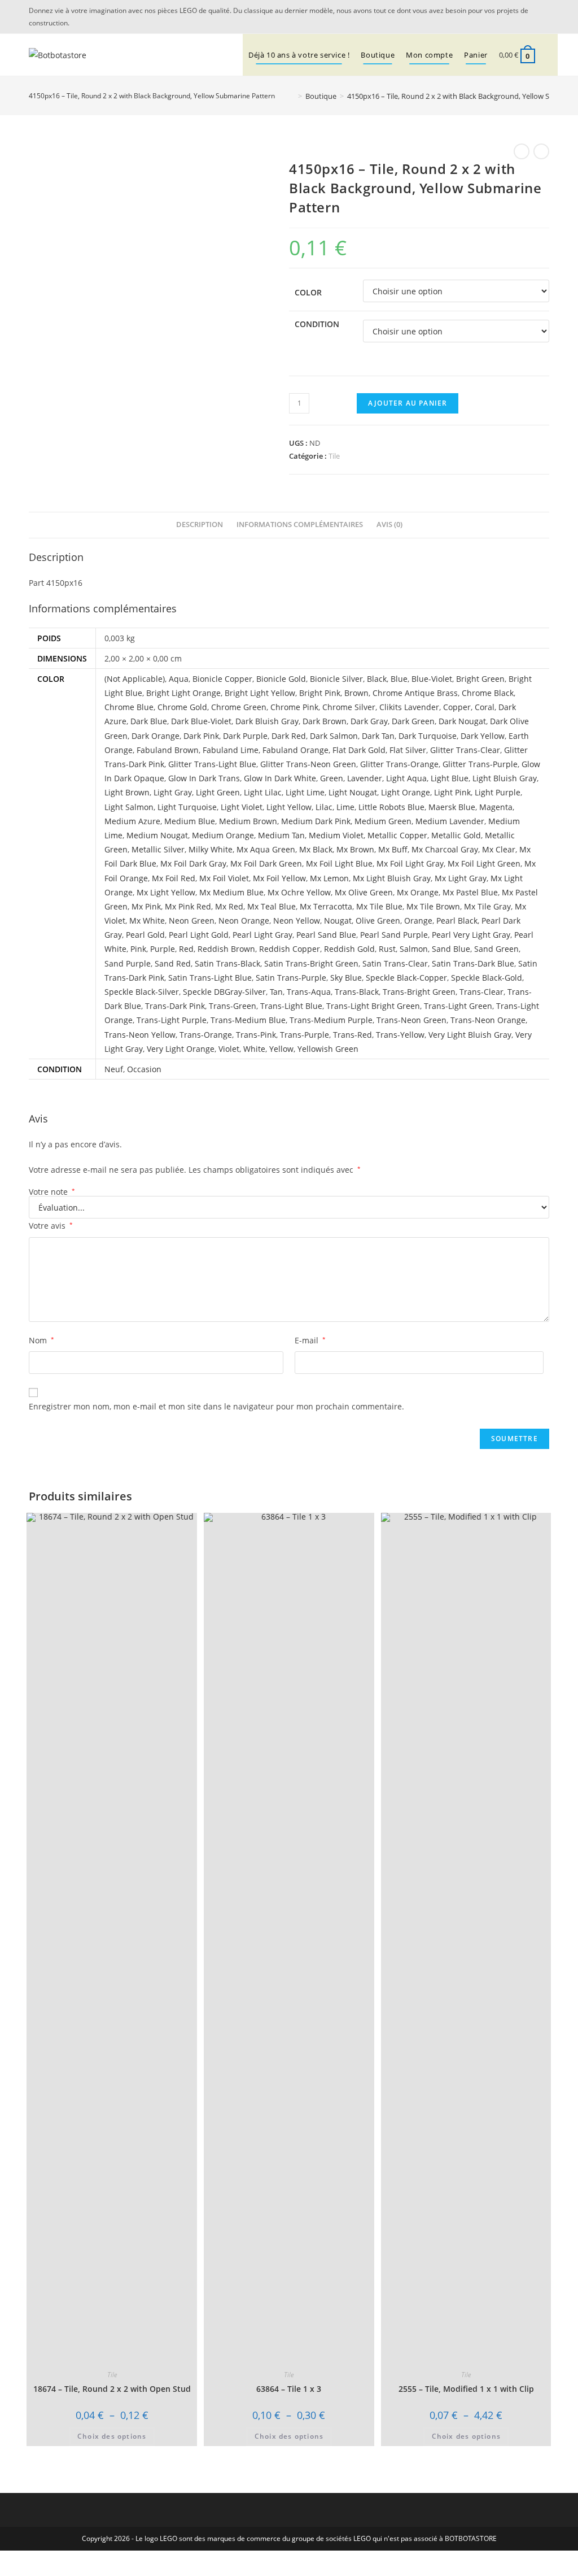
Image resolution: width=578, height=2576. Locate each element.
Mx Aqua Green (266, 849)
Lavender (365, 778)
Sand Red (173, 963)
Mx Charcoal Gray (445, 849)
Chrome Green (239, 707)
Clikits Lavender (409, 707)
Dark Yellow (483, 736)
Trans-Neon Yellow (140, 1035)
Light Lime (305, 792)
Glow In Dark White (280, 778)
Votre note (52, 1192)
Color (308, 292)
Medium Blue (190, 821)
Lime (345, 807)
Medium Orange (223, 835)
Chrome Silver (349, 707)
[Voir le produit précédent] (522, 151)
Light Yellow (289, 807)
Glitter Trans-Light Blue (212, 764)
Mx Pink (146, 906)
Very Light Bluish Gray (470, 1035)
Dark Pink (201, 736)
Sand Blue (451, 949)
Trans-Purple (305, 1035)
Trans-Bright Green (419, 992)
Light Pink (452, 792)
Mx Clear (499, 849)
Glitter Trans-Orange (399, 764)
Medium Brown (248, 821)
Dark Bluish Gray (267, 721)
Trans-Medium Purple (331, 1020)
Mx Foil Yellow (279, 878)
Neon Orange (244, 921)
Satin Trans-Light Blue (210, 978)
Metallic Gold (456, 835)
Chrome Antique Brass (415, 693)
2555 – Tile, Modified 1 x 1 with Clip (466, 2389)
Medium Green (383, 821)
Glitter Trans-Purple (480, 764)
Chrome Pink (294, 707)
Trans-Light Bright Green (373, 1006)
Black (377, 679)
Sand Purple (128, 963)
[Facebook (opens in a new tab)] (543, 17)
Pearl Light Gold (199, 935)
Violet (229, 1049)
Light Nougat (353, 792)
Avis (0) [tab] (389, 525)
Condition (317, 324)
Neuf (114, 1069)
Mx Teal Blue (272, 906)
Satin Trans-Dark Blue (473, 963)
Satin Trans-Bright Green (311, 963)
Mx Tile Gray (487, 906)
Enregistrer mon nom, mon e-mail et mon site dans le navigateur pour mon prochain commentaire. (216, 1406)
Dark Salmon (334, 736)
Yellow (281, 1049)
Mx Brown (355, 849)
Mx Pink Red (188, 906)
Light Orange (406, 792)
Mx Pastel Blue (470, 892)
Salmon (414, 949)
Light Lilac (263, 792)
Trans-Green (233, 1006)
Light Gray (173, 792)
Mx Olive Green (364, 892)
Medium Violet (336, 835)
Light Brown (127, 792)
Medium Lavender (450, 821)
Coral (485, 707)
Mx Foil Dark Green (266, 863)
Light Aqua (406, 778)
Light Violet (242, 807)
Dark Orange (156, 736)
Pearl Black (457, 921)
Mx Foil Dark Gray (193, 863)
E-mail (310, 1340)
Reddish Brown (226, 949)
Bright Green (480, 679)
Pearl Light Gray (262, 935)
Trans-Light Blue (291, 1006)
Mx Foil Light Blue (339, 863)
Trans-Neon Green (411, 1020)
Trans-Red (353, 1035)
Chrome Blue (129, 707)
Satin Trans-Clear (395, 963)
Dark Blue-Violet (201, 721)
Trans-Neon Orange (488, 1020)
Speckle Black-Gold (487, 978)
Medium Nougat (157, 835)
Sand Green (496, 949)
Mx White (147, 921)
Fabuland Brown (168, 750)
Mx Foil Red (174, 878)
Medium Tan (281, 835)
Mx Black (316, 849)
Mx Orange (418, 892)
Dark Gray (369, 721)
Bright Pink (320, 693)
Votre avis (51, 1226)
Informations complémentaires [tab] (300, 525)
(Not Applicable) (135, 679)
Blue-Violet (432, 679)
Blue (399, 679)
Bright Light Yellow (260, 693)
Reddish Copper (290, 949)
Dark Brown (325, 721)
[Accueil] (292, 96)
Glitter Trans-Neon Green (308, 764)
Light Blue (450, 778)
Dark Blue (149, 721)
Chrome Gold (182, 707)
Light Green (218, 792)
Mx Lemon (329, 878)
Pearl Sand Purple (394, 935)
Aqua (179, 679)
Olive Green (378, 921)
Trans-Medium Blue (248, 1020)
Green (332, 778)
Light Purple (498, 792)
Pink (138, 949)
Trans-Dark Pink (175, 1006)
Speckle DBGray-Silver (224, 992)
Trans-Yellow (400, 1035)
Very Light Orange (181, 1049)
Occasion (144, 1069)
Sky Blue (346, 978)
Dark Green (413, 721)
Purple (163, 949)
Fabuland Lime (231, 750)
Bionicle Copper (222, 679)
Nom (41, 1340)
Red (186, 949)
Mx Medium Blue (231, 892)
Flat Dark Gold (359, 750)
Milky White (211, 849)
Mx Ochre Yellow (299, 892)
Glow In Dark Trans (204, 778)
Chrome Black (488, 693)
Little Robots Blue (391, 807)
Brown (356, 693)
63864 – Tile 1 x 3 (289, 2389)
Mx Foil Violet (224, 878)
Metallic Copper (397, 835)
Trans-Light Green (458, 1006)
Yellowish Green (328, 1049)
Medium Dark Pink (316, 821)
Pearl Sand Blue (326, 935)
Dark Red (289, 736)
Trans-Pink (256, 1035)
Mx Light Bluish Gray (392, 878)
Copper (457, 707)
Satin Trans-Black (227, 963)
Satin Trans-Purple (291, 978)
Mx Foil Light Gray (410, 863)
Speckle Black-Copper (406, 978)
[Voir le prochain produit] (541, 151)
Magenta (496, 807)
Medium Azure (132, 821)
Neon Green (192, 921)
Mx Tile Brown (433, 906)
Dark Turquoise (428, 736)
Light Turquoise (187, 807)
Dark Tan (378, 736)
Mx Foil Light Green (484, 863)
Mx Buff (393, 849)
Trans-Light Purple (172, 1020)
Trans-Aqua (309, 992)
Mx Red (229, 906)
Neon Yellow (297, 921)
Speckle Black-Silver (142, 992)
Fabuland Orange (295, 750)
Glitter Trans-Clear (465, 750)
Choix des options (112, 2436)
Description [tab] (200, 525)
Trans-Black (357, 992)
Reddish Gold (349, 949)
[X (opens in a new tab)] (529, 17)
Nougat (338, 921)
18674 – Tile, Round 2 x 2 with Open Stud (112, 2389)
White (254, 1049)
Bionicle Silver (336, 679)
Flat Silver (408, 750)
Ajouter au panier (408, 403)
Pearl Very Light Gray (471, 935)
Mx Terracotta (326, 906)
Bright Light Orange (183, 693)
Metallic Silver (158, 849)
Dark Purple (245, 736)
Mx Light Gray (461, 878)
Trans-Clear (481, 992)
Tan (276, 992)
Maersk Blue (452, 807)
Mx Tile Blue (379, 906)
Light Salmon (129, 807)
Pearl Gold (145, 935)
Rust (387, 949)
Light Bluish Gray (505, 778)
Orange (418, 921)
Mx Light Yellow (166, 892)
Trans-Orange (206, 1035)
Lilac (324, 807)
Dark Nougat (462, 721)
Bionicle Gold (281, 679)
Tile (334, 456)
